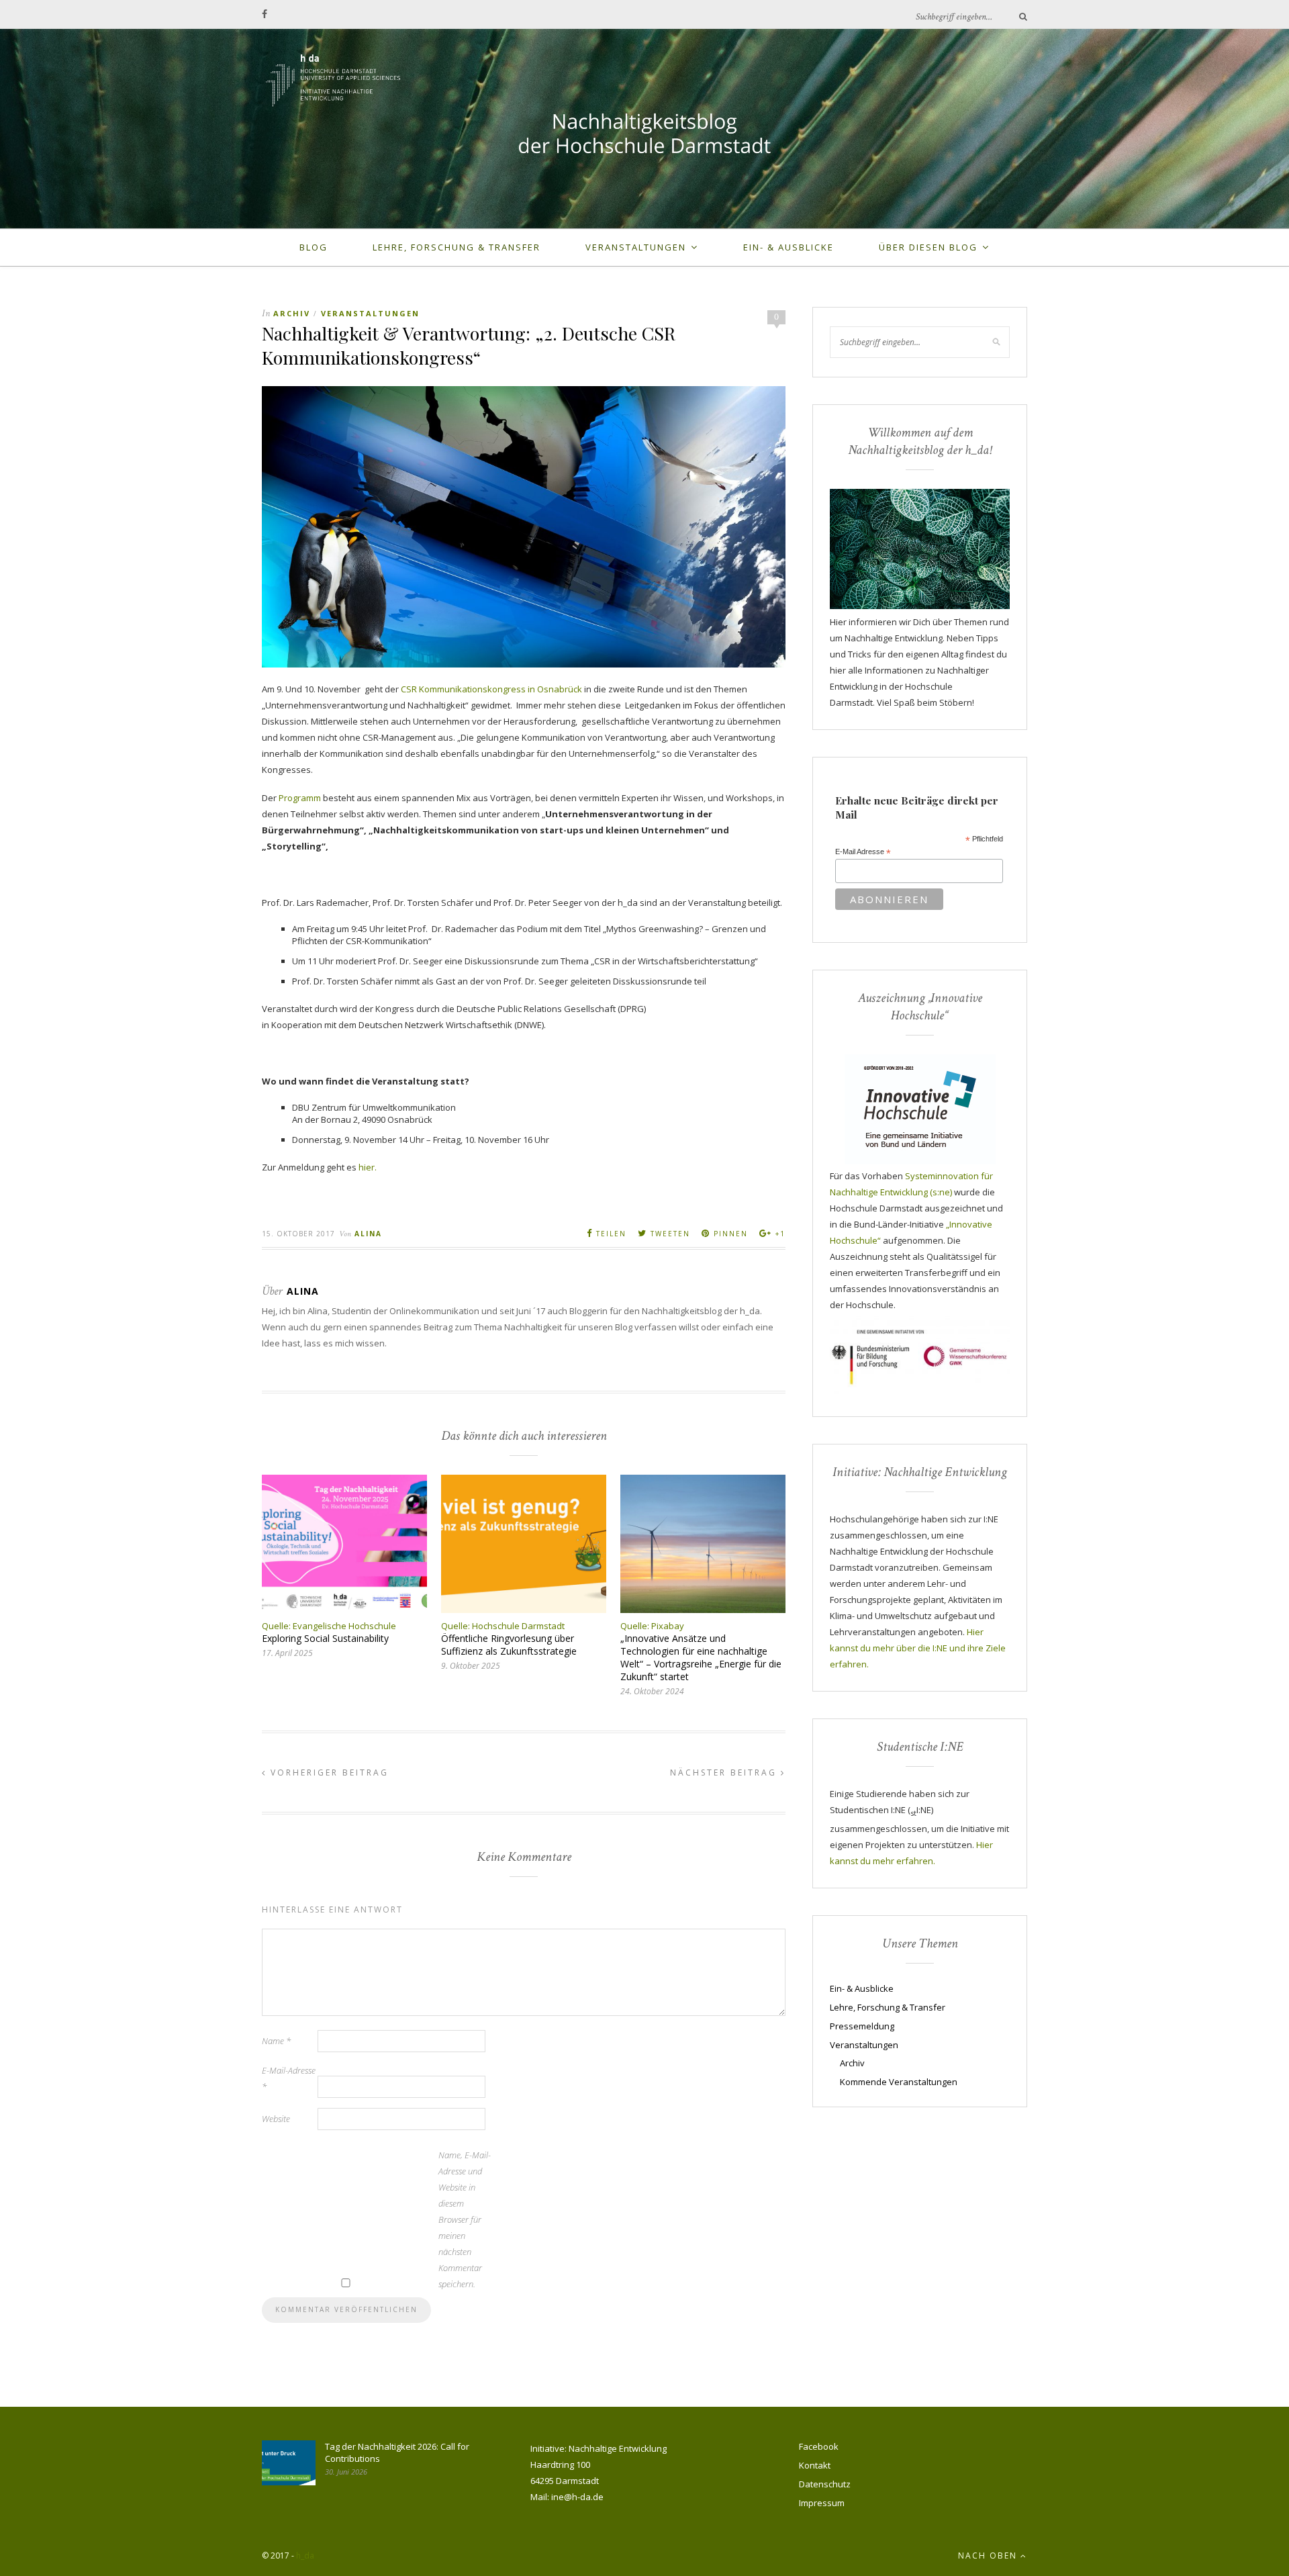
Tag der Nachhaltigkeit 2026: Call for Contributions (397, 2452)
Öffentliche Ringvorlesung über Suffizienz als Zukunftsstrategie (509, 1645)
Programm (300, 798)
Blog (314, 247)
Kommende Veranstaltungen (899, 2082)
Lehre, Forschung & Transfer (457, 247)
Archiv (292, 313)
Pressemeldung (862, 2026)
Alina (368, 1234)
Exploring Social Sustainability (325, 1638)
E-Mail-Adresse (289, 2078)
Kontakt (815, 2465)
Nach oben (989, 2556)
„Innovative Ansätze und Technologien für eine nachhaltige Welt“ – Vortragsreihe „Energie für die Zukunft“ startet (701, 1657)
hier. (368, 1167)
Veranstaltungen (636, 247)
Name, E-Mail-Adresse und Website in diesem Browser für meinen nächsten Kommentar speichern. (465, 2219)
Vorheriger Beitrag (328, 1773)
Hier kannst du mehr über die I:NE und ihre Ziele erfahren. (918, 1648)
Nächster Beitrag (725, 1773)
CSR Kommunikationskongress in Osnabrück (491, 689)
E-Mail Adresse (863, 852)
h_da (305, 2556)
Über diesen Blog (928, 247)
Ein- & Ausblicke (789, 247)
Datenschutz (825, 2484)
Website (276, 2119)
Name (276, 2041)
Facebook (819, 2446)
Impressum (822, 2503)
